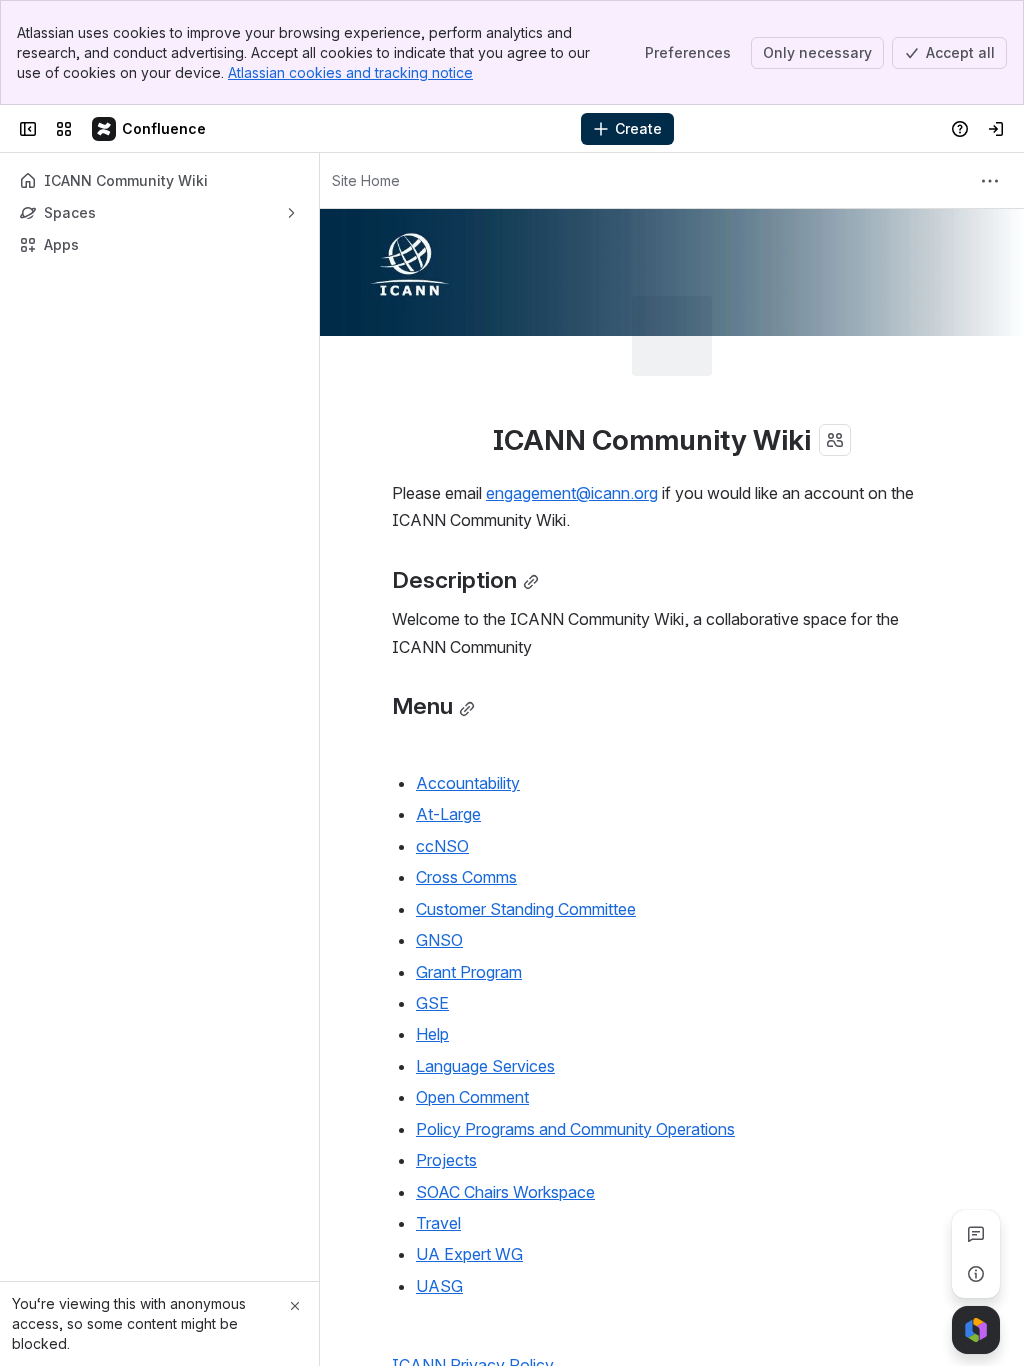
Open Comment (472, 1017)
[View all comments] (976, 1234)
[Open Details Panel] (976, 1274)
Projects (446, 1080)
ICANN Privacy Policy (473, 1285)
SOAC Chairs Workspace (505, 1112)
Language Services (485, 986)
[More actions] (990, 181)
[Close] (295, 1306)
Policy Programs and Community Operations (575, 1049)
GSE (432, 923)
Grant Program (469, 892)
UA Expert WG (469, 1174)
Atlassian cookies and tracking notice (350, 72)
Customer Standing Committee (526, 829)
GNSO (439, 860)
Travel (438, 1143)
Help (432, 954)
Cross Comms (466, 797)
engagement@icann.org (572, 413)
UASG (439, 1206)
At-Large (448, 734)
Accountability (468, 703)
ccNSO (442, 766)
